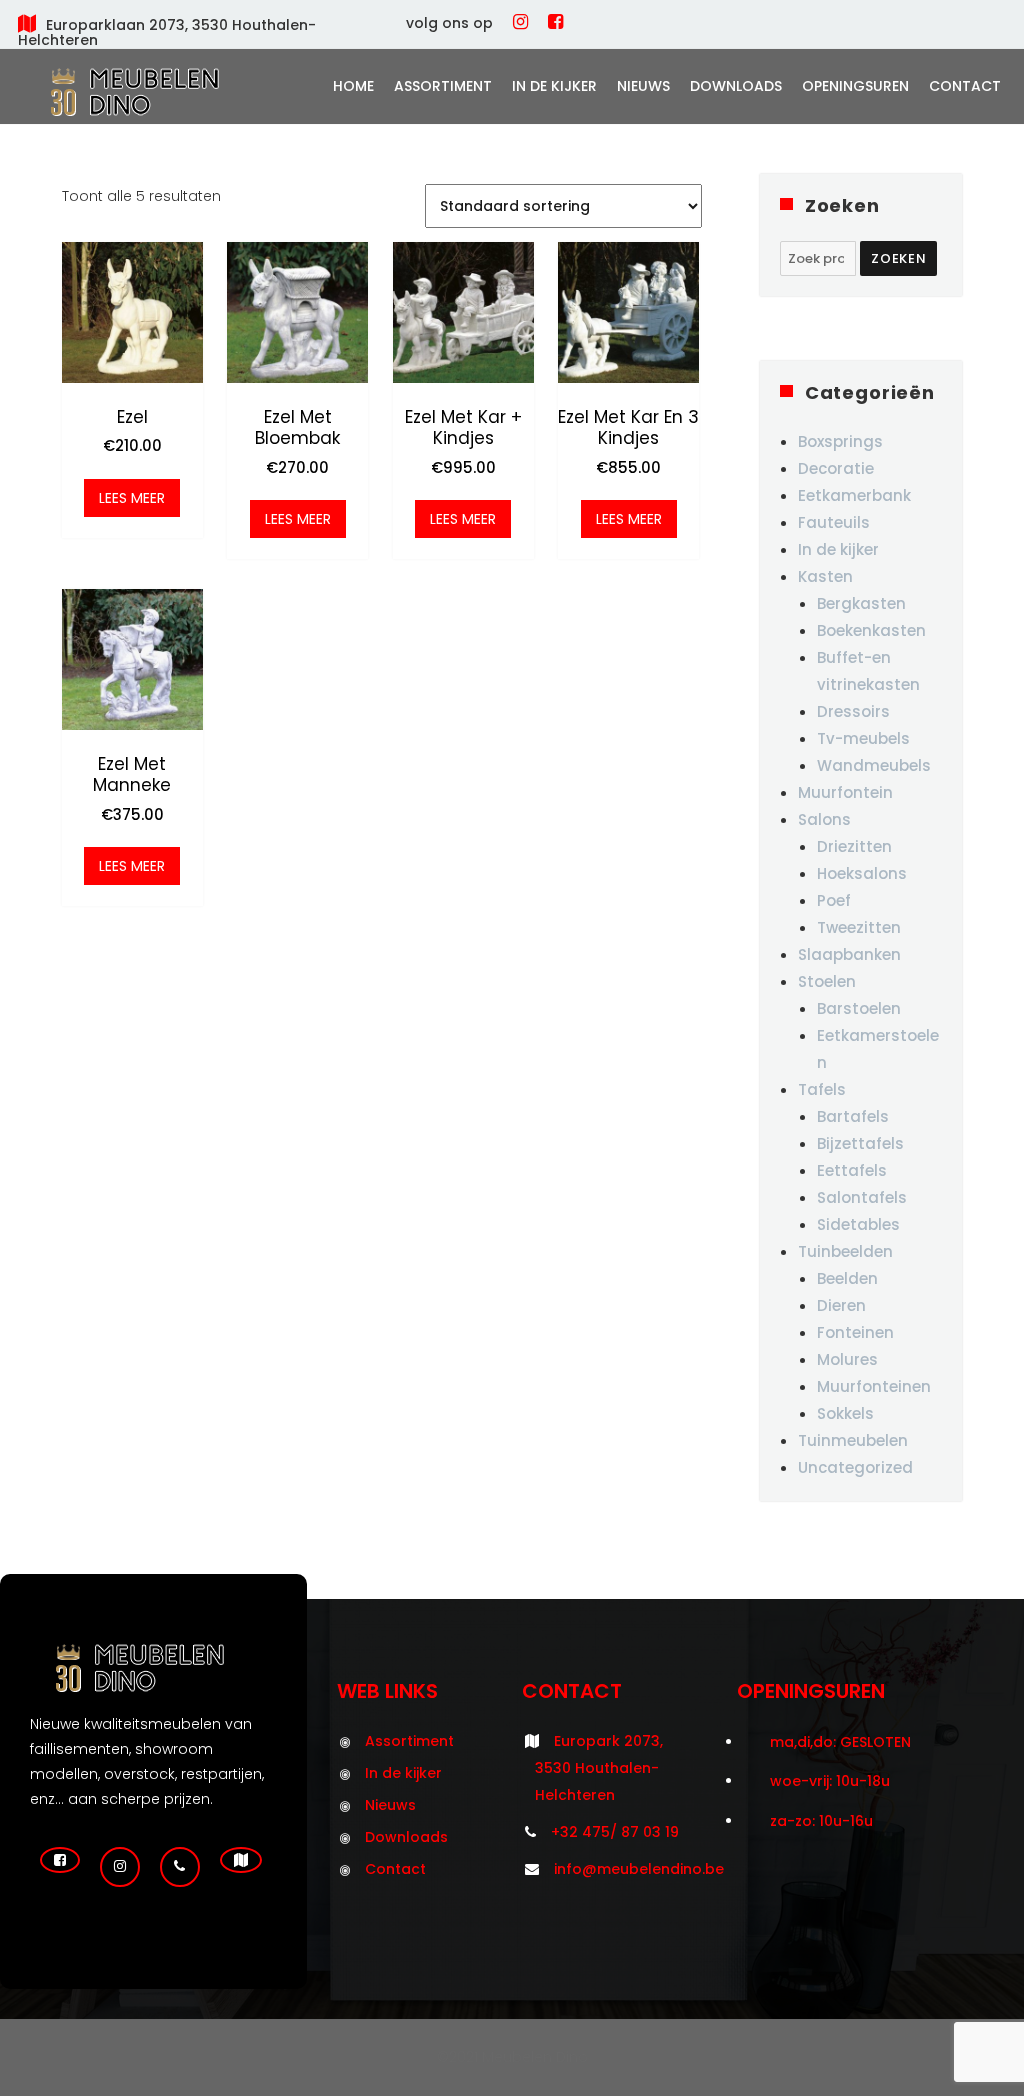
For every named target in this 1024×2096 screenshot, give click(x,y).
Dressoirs (853, 711)
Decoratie (836, 468)
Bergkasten (861, 603)
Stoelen (827, 981)
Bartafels (853, 1116)
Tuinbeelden (845, 1251)
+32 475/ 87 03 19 (615, 1832)
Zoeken (898, 258)
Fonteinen (855, 1332)
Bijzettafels (860, 1143)
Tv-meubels (863, 738)
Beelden (847, 1278)
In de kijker (554, 86)
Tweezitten (859, 927)
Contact (965, 86)
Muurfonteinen (874, 1386)
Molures (847, 1359)
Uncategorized (855, 1467)
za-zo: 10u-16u (821, 1821)
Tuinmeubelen (853, 1440)
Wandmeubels (874, 765)
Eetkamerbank (854, 495)
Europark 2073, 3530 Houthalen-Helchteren (599, 1768)
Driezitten (854, 846)
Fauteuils (834, 522)
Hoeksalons (862, 873)
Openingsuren (855, 86)
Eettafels (852, 1170)
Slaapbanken (849, 954)
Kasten (825, 576)
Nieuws (643, 86)
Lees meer (132, 498)
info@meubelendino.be (639, 1869)
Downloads (736, 86)
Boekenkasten (871, 630)
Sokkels (845, 1413)
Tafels (822, 1089)
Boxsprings (840, 441)
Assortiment (443, 86)
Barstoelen (859, 1008)
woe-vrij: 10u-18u (830, 1781)
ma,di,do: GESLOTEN (840, 1742)
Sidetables (858, 1224)
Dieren (841, 1305)
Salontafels (862, 1197)
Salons (824, 819)
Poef (834, 900)
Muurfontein (845, 792)
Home (353, 86)
